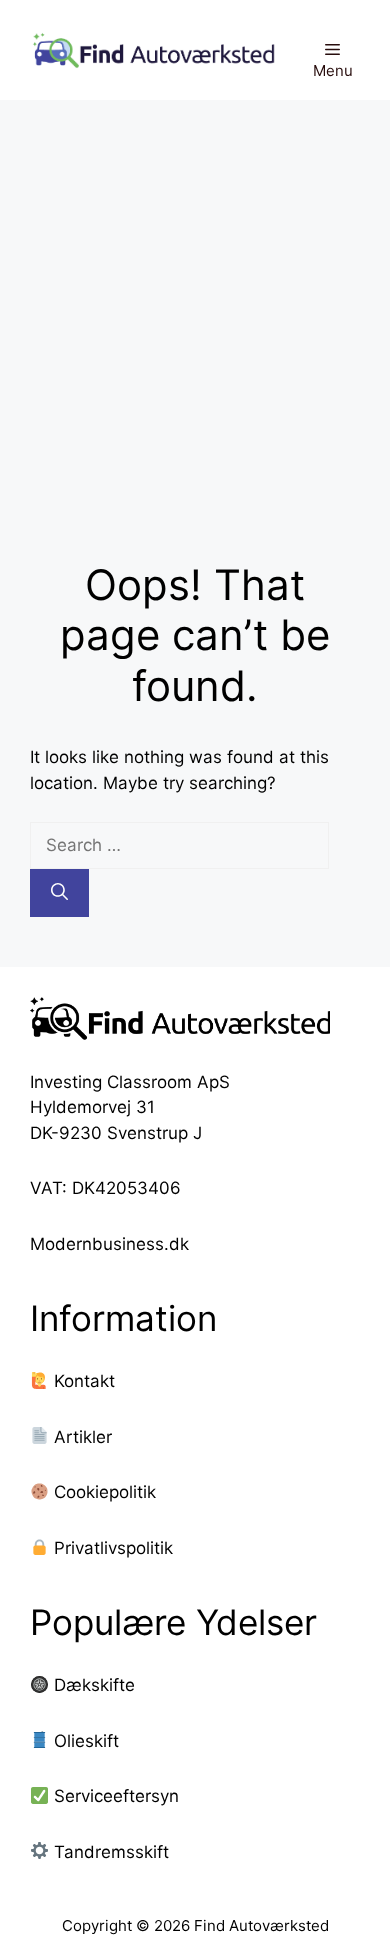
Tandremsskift (111, 1852)
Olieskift (86, 1741)
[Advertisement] (195, 305)
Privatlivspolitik (111, 1548)
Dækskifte (94, 1685)
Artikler (80, 1437)
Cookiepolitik (102, 1492)
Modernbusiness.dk (109, 1244)
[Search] (59, 893)
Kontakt (82, 1381)
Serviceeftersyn (116, 1796)
